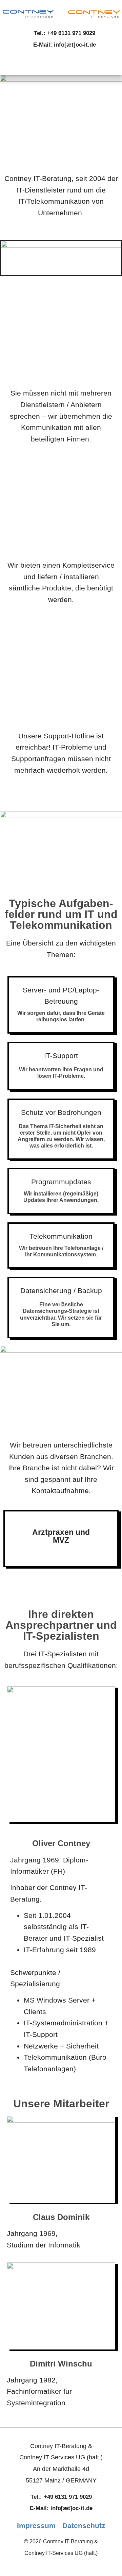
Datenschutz (84, 2526)
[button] (61, 64)
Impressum (36, 2526)
